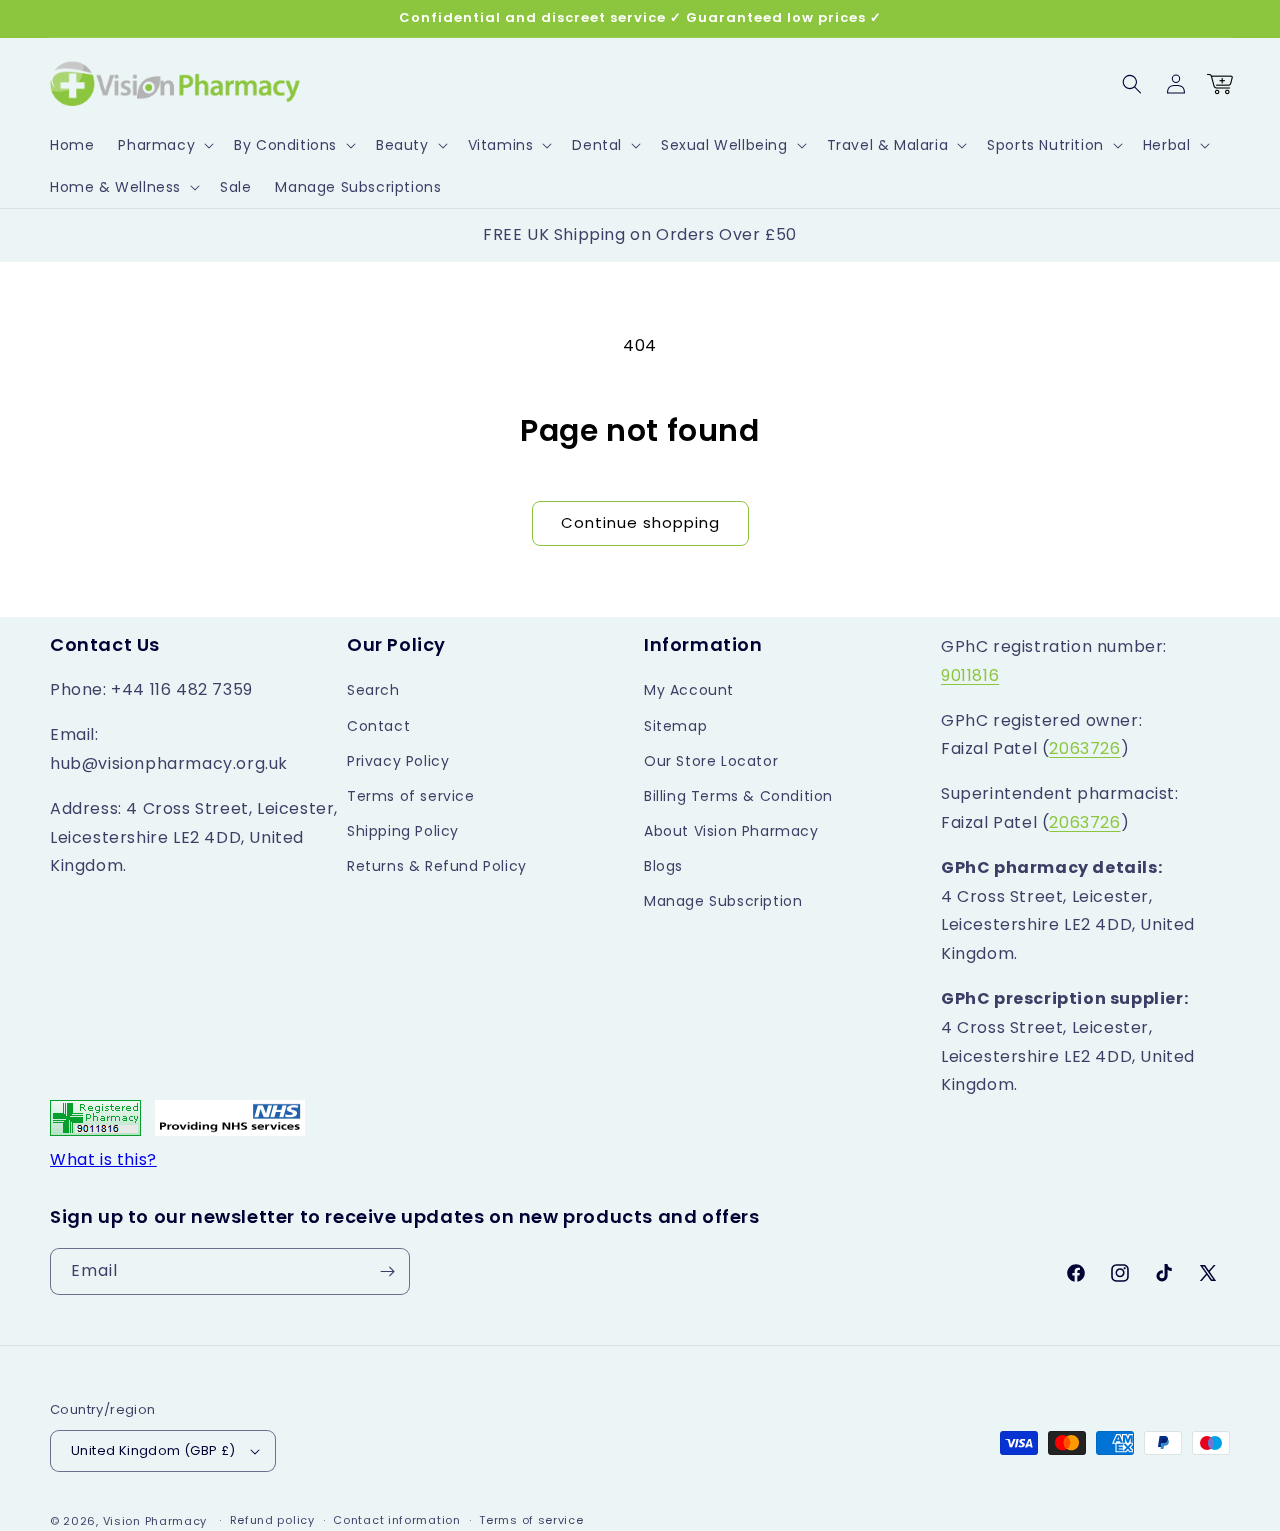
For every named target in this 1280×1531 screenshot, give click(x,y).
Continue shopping (640, 522)
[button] (164, 145)
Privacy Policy (398, 761)
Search (373, 690)
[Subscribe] (387, 1271)
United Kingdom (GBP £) (153, 1450)
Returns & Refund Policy (437, 866)
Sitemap (675, 726)
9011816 (970, 675)
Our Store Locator (711, 761)
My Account (689, 690)
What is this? (103, 1159)
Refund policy (272, 1520)
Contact (378, 726)
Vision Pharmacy (155, 1521)
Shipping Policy (403, 831)
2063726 (1084, 748)
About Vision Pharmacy (731, 831)
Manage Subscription (723, 901)
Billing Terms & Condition (738, 796)
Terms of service (411, 796)
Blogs (663, 866)
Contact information (396, 1520)
